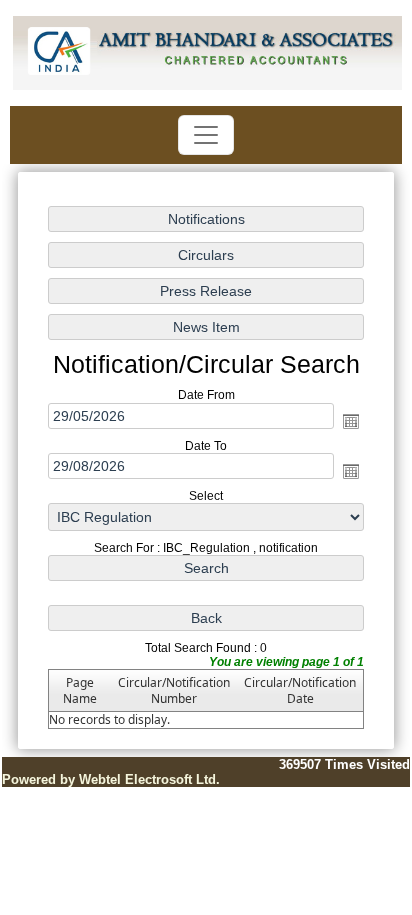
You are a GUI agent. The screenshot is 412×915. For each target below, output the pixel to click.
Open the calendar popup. (351, 420)
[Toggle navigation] (206, 135)
